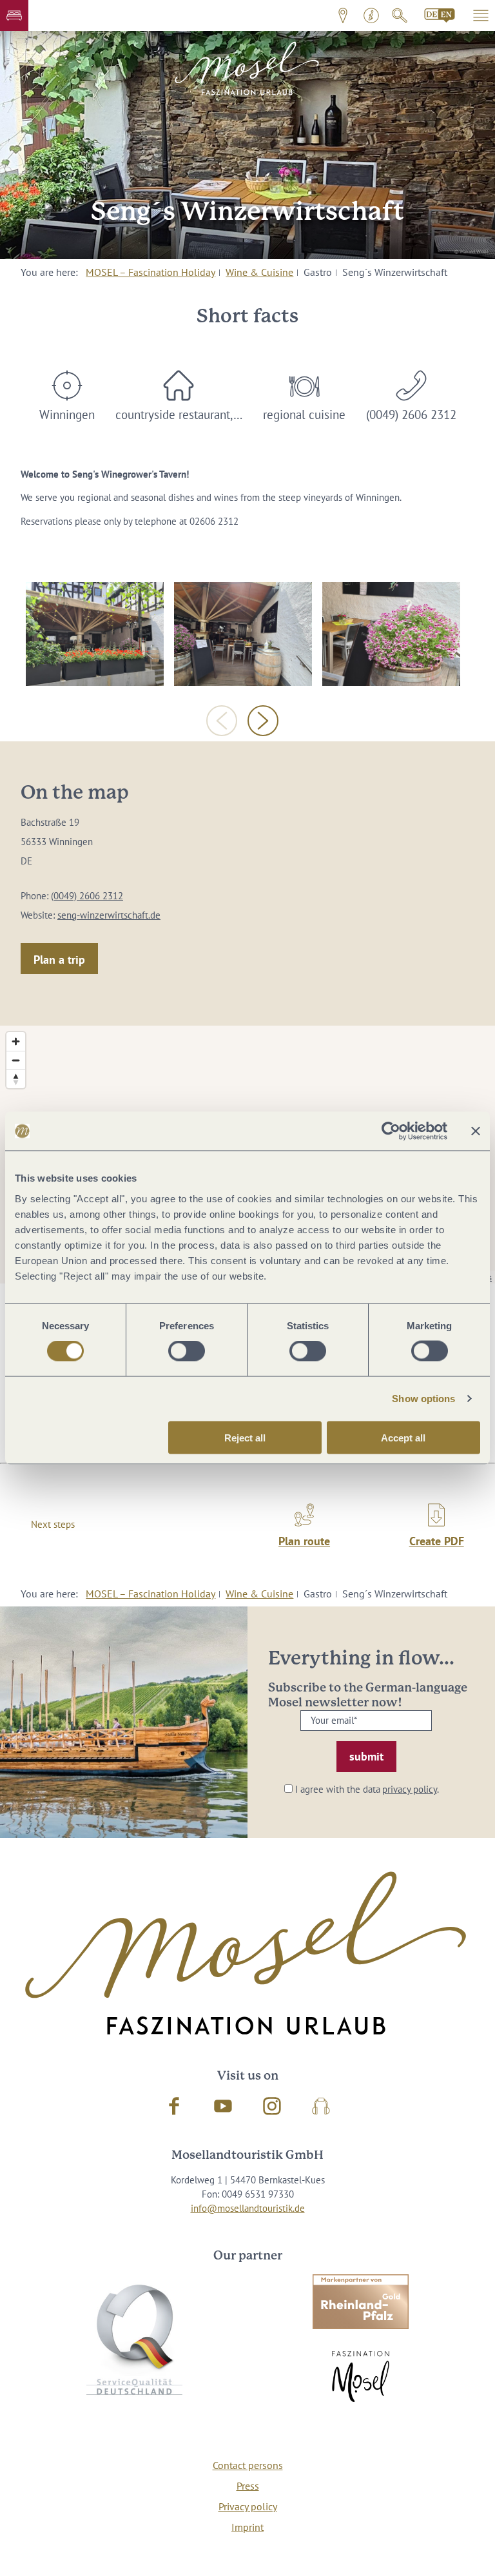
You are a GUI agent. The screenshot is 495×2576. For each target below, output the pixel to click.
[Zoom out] (16, 1060)
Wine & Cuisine (259, 272)
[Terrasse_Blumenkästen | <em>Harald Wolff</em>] (95, 634)
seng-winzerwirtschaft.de (109, 915)
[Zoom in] (16, 1041)
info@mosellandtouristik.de (248, 2208)
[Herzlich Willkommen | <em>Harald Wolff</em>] (391, 634)
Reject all (245, 1437)
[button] (14, 15)
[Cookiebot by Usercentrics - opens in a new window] (391, 1131)
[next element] (263, 721)
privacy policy (410, 1789)
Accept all (403, 1437)
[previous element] (222, 721)
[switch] (187, 1351)
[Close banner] (476, 1131)
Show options (423, 1399)
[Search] (400, 15)
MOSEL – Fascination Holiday (150, 272)
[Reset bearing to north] (16, 1079)
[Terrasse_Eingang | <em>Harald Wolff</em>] (243, 634)
